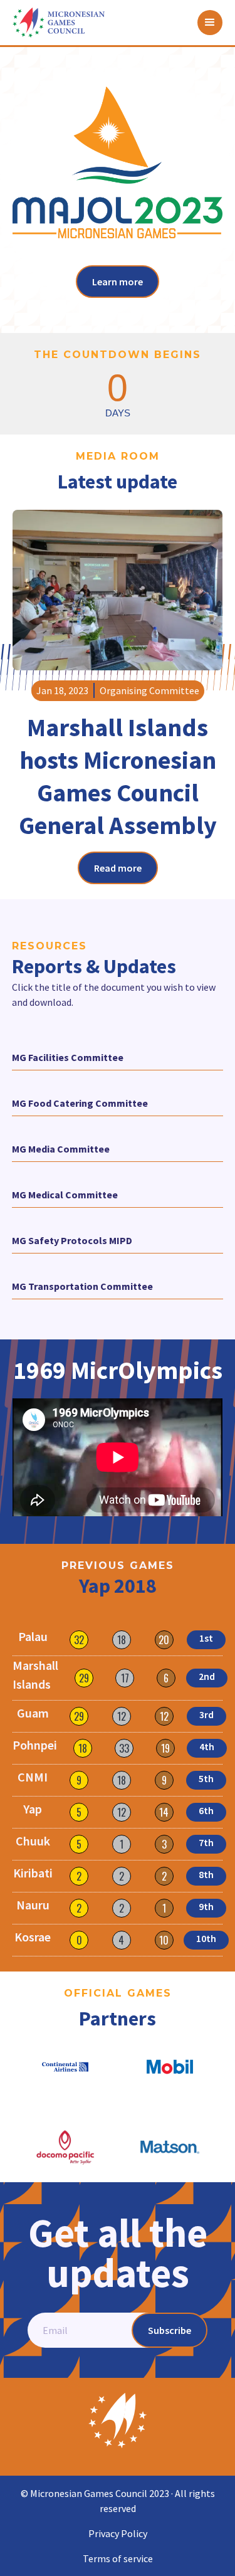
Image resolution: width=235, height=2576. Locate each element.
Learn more (118, 282)
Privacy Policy (118, 2533)
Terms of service (118, 2558)
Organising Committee (149, 690)
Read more (118, 868)
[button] (210, 23)
